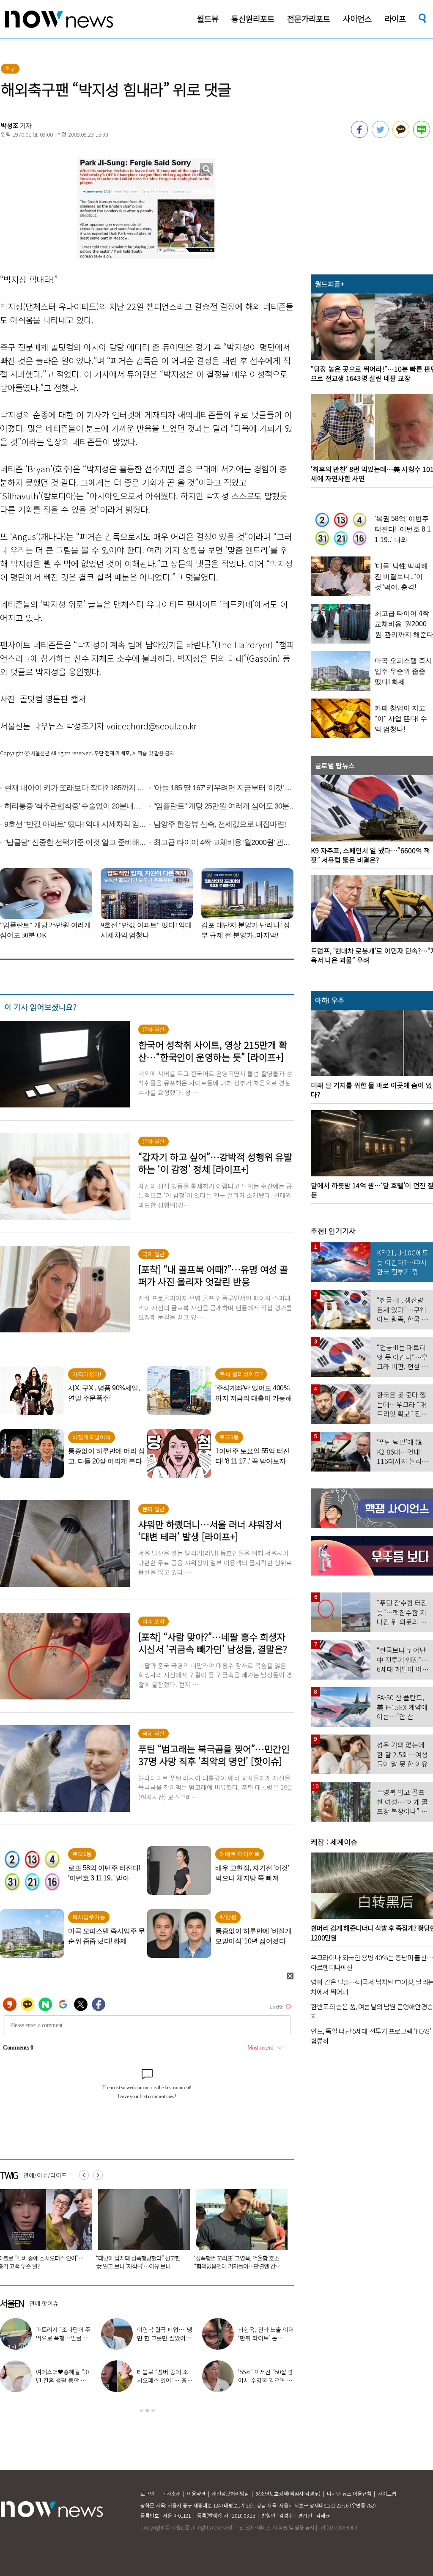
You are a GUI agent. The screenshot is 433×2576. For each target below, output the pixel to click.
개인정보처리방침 (230, 2493)
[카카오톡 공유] (401, 135)
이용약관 (196, 2493)
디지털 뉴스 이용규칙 (349, 2493)
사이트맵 (387, 2493)
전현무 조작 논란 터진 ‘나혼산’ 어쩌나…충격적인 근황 (164, 2338)
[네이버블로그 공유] (422, 135)
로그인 (147, 2493)
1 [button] (141, 2411)
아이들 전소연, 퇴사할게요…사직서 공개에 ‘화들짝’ (164, 2380)
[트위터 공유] (380, 135)
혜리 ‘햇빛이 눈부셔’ (269, 2334)
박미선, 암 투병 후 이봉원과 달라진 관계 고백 (63, 2338)
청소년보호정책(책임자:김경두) (288, 2493)
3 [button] (153, 2411)
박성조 (10, 125)
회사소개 (171, 2493)
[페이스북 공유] (359, 135)
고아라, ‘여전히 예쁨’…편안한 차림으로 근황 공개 (264, 2380)
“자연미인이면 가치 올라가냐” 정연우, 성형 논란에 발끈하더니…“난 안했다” (139, 2262)
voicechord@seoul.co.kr (152, 726)
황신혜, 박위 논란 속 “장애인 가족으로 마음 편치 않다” (63, 2380)
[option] (141, 2232)
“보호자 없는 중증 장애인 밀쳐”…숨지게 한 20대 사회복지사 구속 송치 (237, 2262)
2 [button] (147, 2411)
